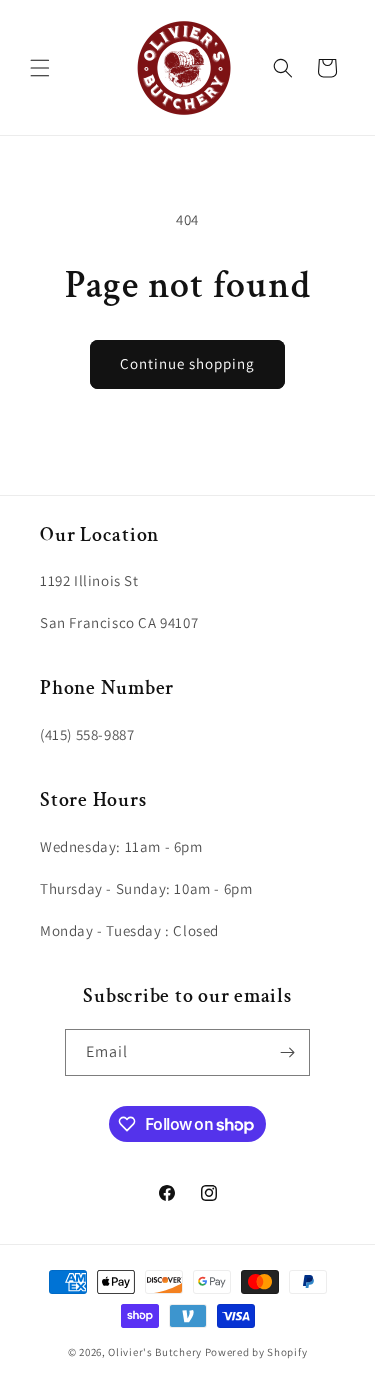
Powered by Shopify (256, 1352)
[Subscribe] (287, 1052)
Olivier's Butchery (155, 1352)
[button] (40, 68)
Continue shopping (187, 363)
